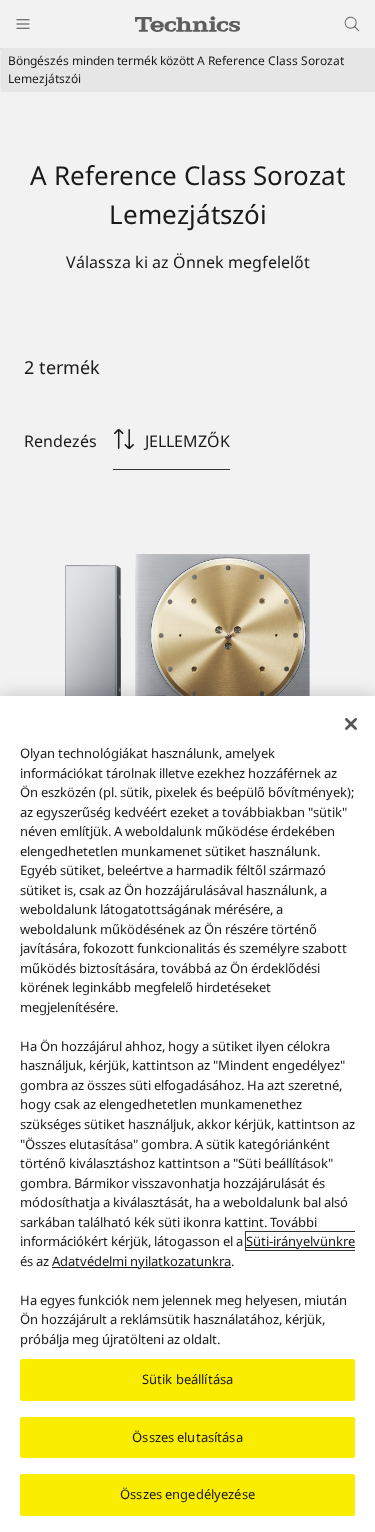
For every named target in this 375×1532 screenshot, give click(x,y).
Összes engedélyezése (187, 1494)
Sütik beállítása (187, 1379)
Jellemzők (187, 441)
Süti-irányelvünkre (300, 1241)
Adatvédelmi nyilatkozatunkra (141, 1261)
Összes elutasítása (187, 1437)
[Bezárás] (351, 724)
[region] (187, 1114)
